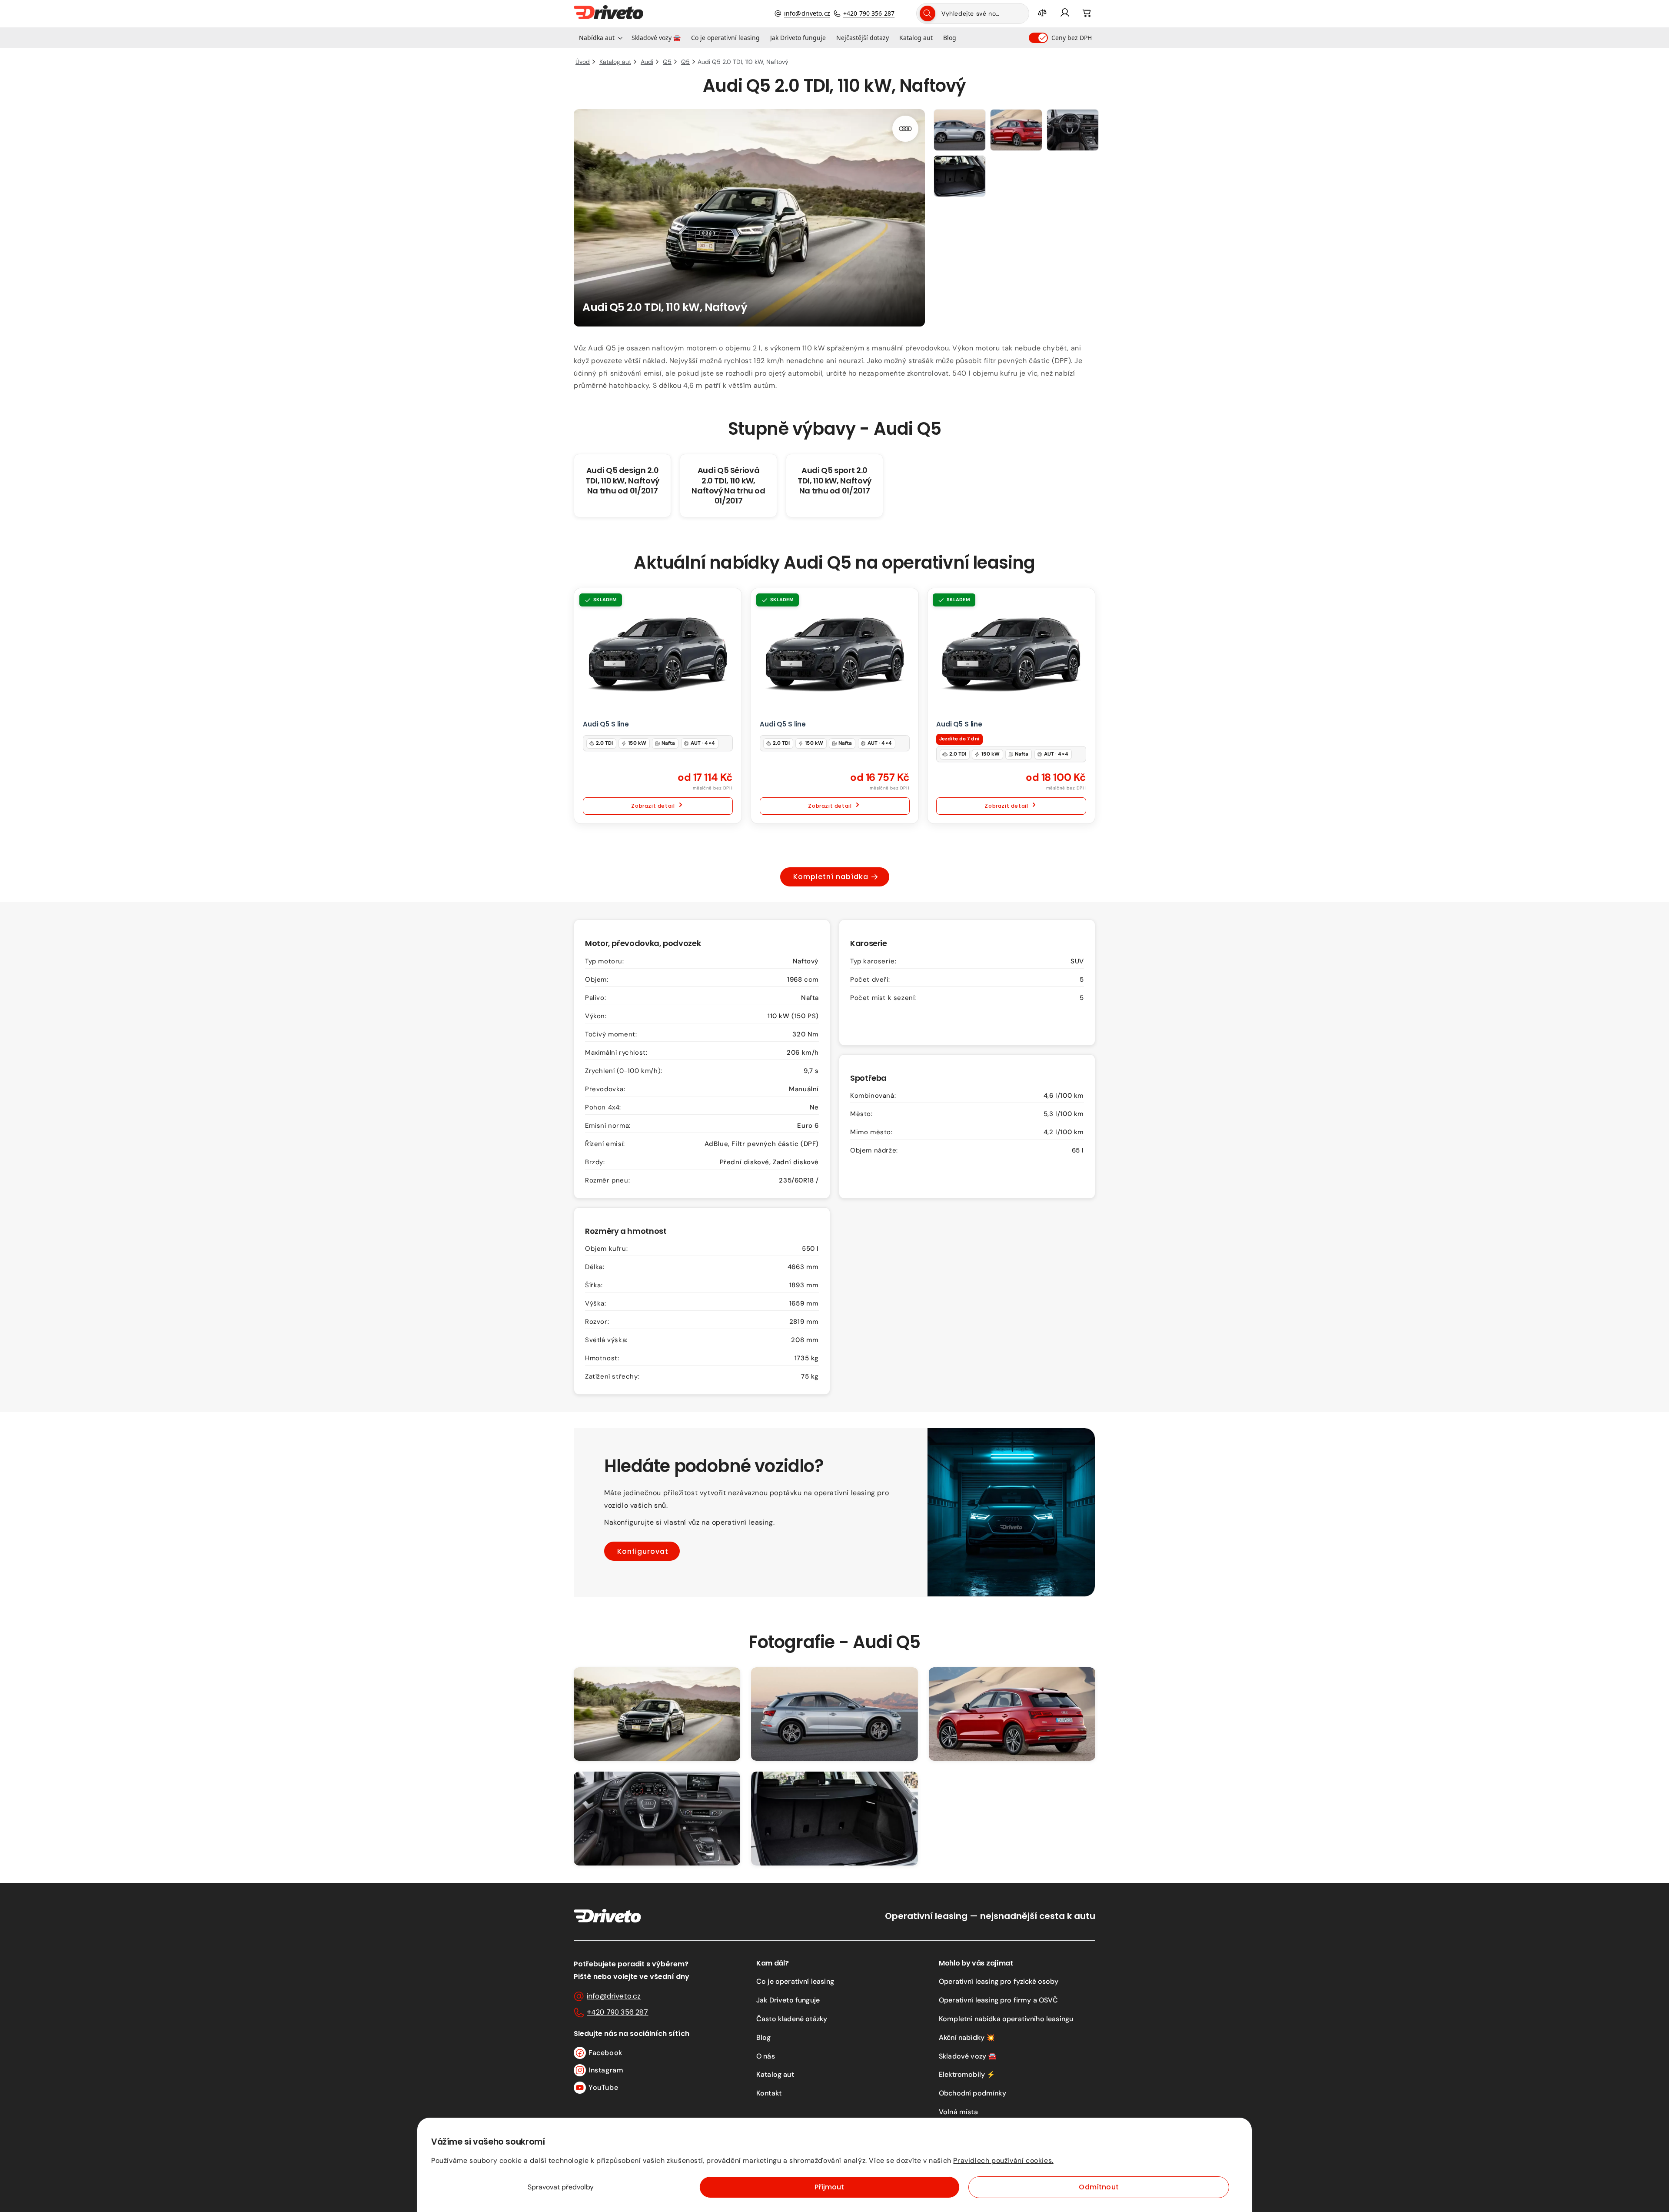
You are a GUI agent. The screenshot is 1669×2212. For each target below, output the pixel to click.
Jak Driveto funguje (788, 2000)
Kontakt (769, 2093)
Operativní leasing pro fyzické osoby (999, 1981)
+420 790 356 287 (869, 13)
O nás (766, 2056)
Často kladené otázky (792, 2019)
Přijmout (829, 2187)
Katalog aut (775, 2074)
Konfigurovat (643, 1551)
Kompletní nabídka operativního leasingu (1006, 2019)
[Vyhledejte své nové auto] (928, 13)
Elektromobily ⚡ (967, 2074)
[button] (600, 38)
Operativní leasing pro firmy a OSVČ (999, 2000)
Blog (764, 2037)
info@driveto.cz (807, 13)
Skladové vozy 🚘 (968, 2056)
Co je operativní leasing (795, 1981)
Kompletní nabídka (831, 877)
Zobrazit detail (653, 806)
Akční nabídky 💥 (967, 2037)
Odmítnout (1099, 2187)
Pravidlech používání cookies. (1003, 2160)
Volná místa (958, 2112)
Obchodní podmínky (972, 2093)
